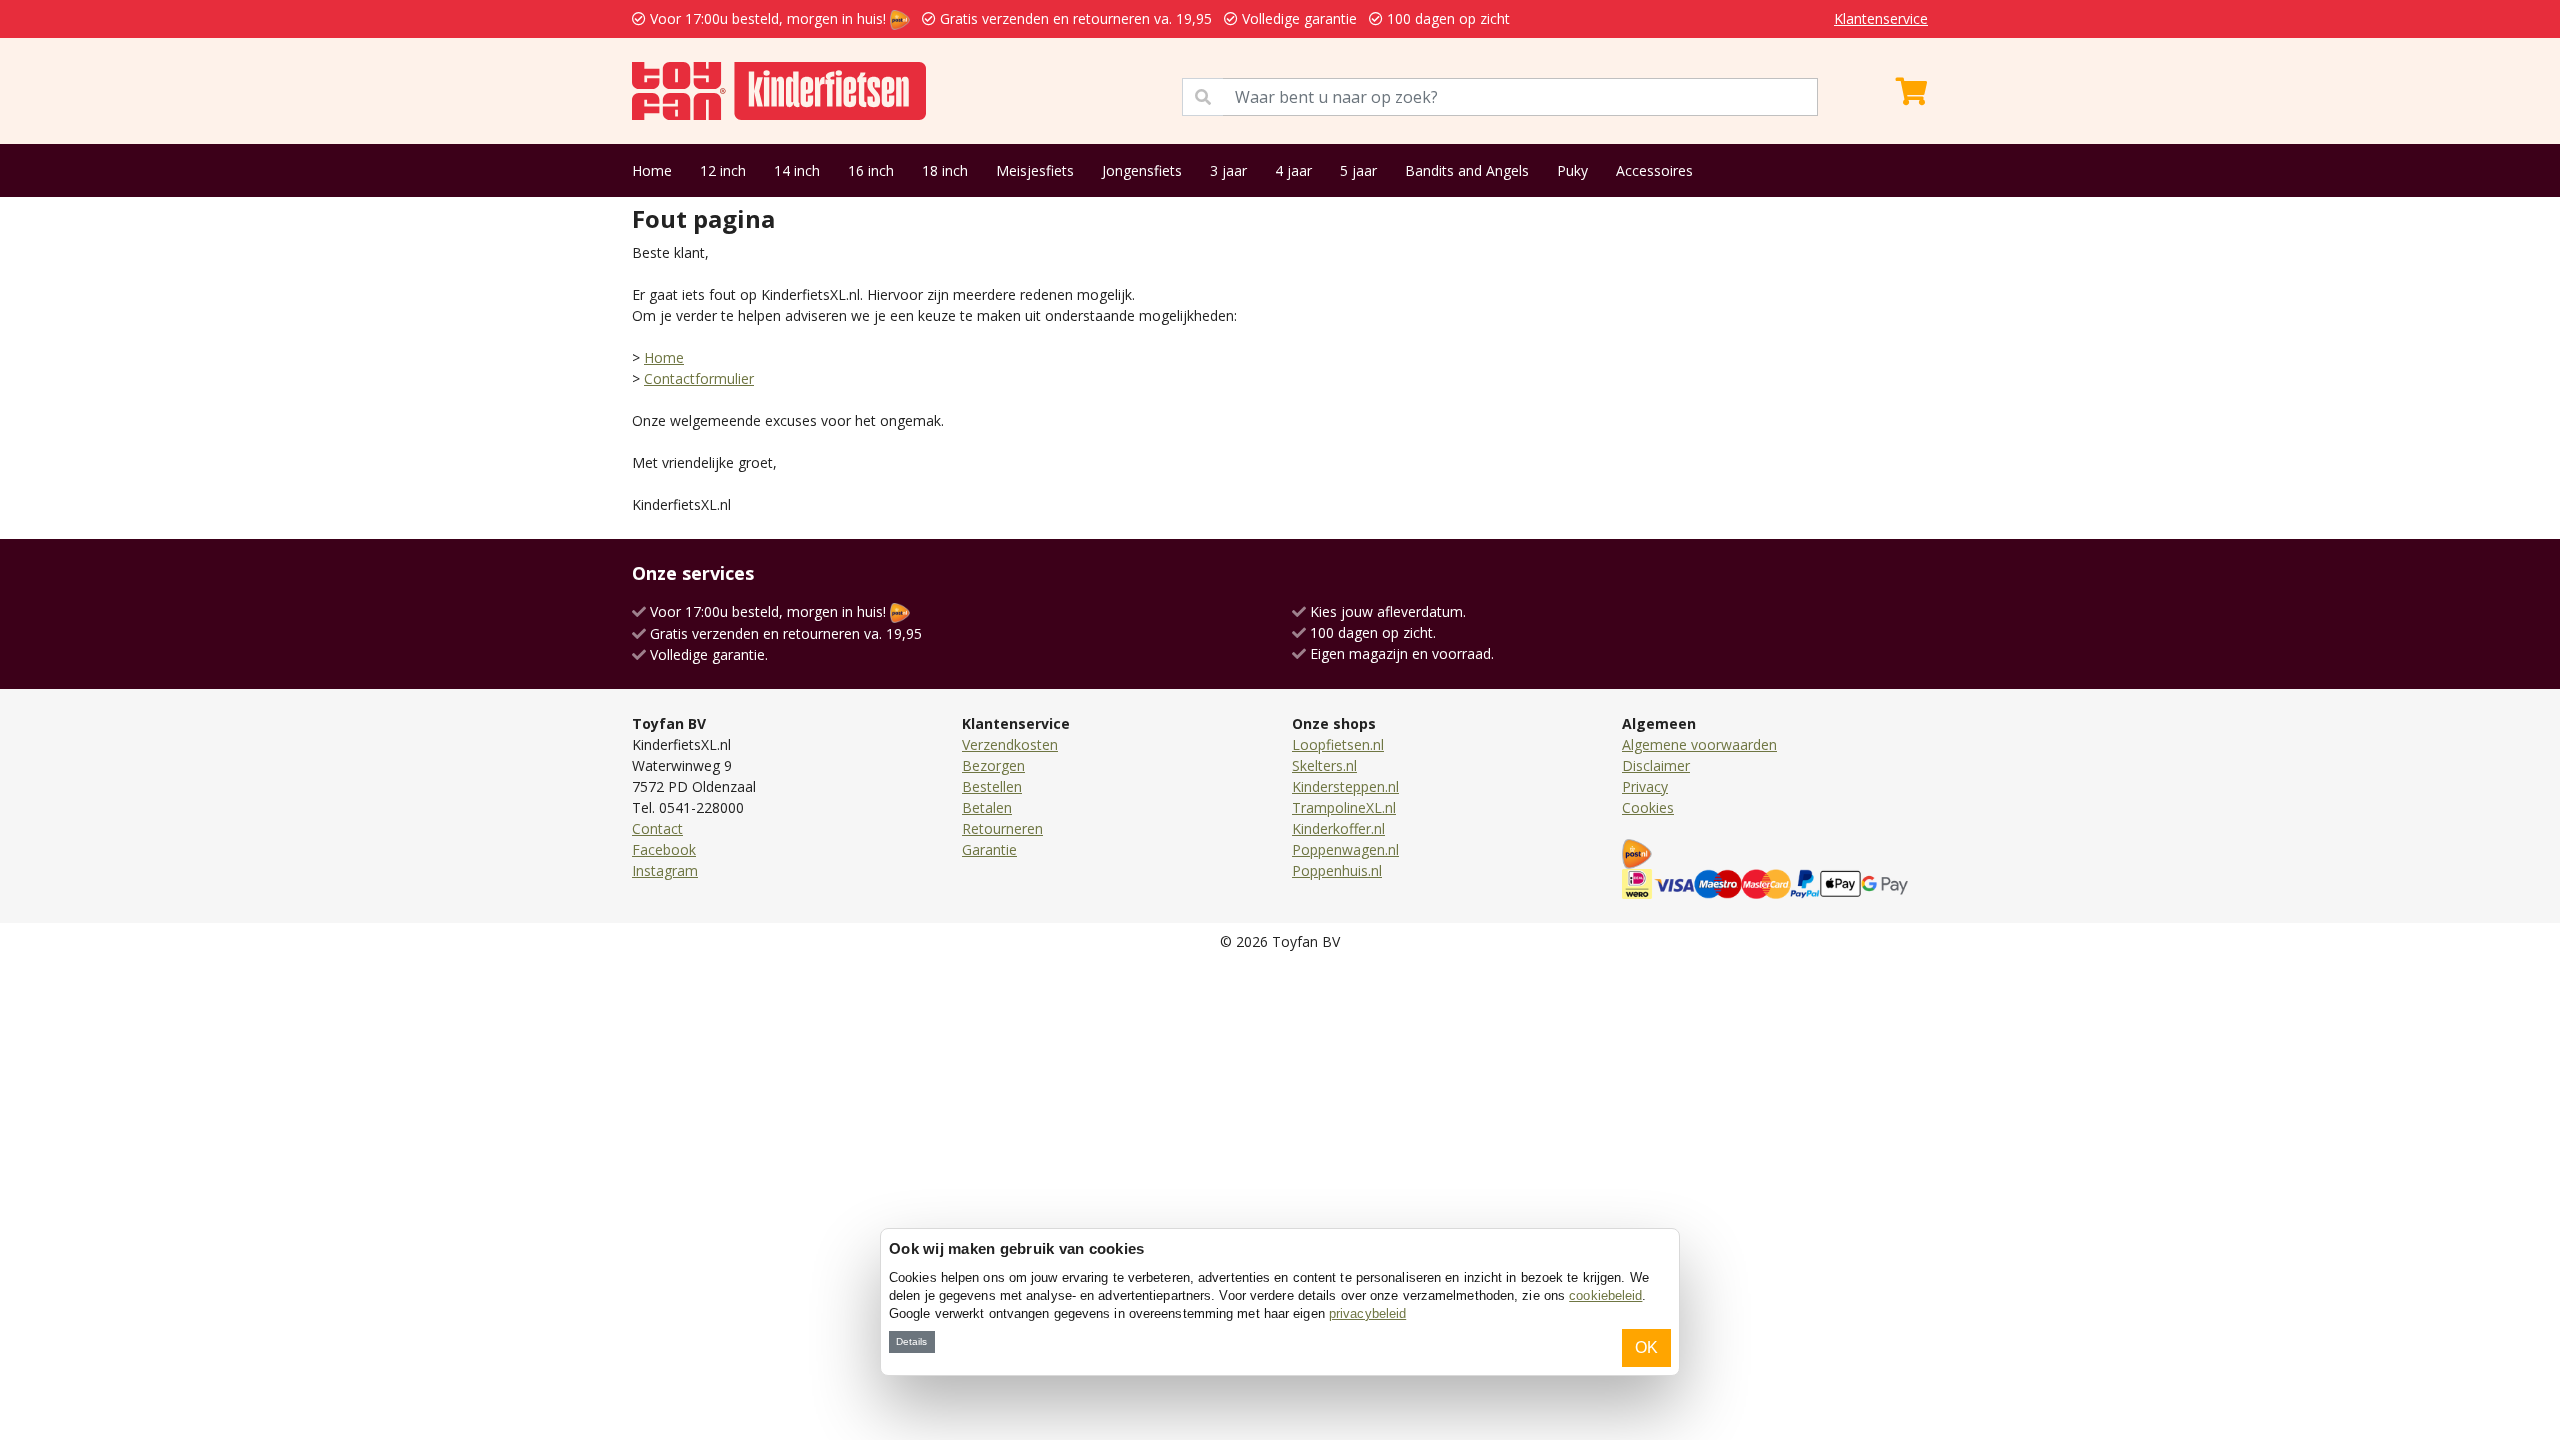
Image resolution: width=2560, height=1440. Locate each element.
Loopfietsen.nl (1338, 744)
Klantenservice (1881, 18)
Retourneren (1002, 828)
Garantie (989, 849)
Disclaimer (1656, 765)
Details (911, 1341)
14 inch (797, 170)
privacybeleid (1367, 1313)
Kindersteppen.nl (1345, 786)
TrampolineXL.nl (1344, 807)
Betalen (987, 807)
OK (1646, 1347)
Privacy (1645, 786)
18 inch (945, 170)
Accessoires (1654, 170)
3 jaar (1228, 170)
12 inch (723, 170)
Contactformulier (699, 378)
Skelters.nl (1324, 765)
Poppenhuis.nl (1337, 870)
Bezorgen (993, 765)
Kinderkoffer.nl (1338, 828)
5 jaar (1358, 170)
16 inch (871, 170)
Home (652, 170)
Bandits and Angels (1467, 170)
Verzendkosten (1010, 744)
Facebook (664, 849)
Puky (1572, 170)
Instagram (665, 870)
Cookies (1648, 807)
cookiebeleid (1605, 1295)
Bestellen (992, 786)
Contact (657, 828)
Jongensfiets (1142, 170)
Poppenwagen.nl (1345, 849)
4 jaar (1293, 170)
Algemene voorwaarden (1699, 744)
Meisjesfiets (1035, 170)
